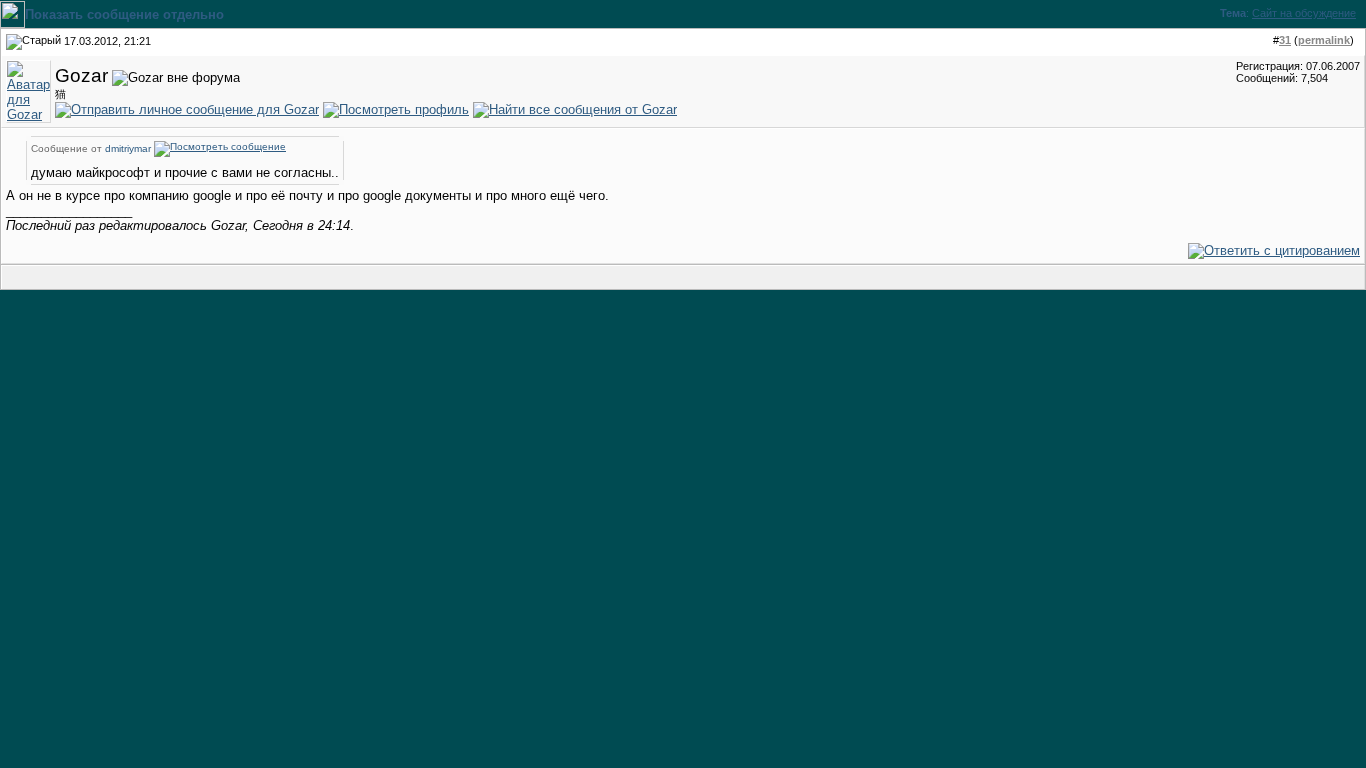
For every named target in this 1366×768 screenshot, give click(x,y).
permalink (1324, 40)
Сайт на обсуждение (1304, 13)
